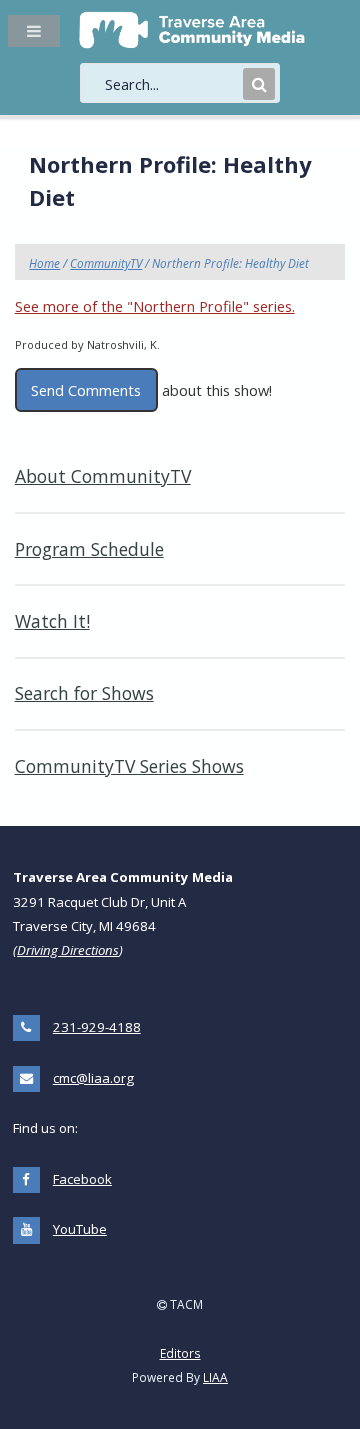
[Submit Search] (259, 84)
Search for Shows (84, 693)
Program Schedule (89, 549)
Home (44, 263)
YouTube (80, 1229)
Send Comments (86, 390)
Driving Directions (68, 950)
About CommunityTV (103, 476)
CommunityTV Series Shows (129, 766)
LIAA (215, 1377)
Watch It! (52, 621)
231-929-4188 (97, 1027)
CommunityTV (106, 263)
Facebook (82, 1179)
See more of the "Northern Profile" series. (155, 306)
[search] (172, 84)
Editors (180, 1353)
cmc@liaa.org (93, 1078)
